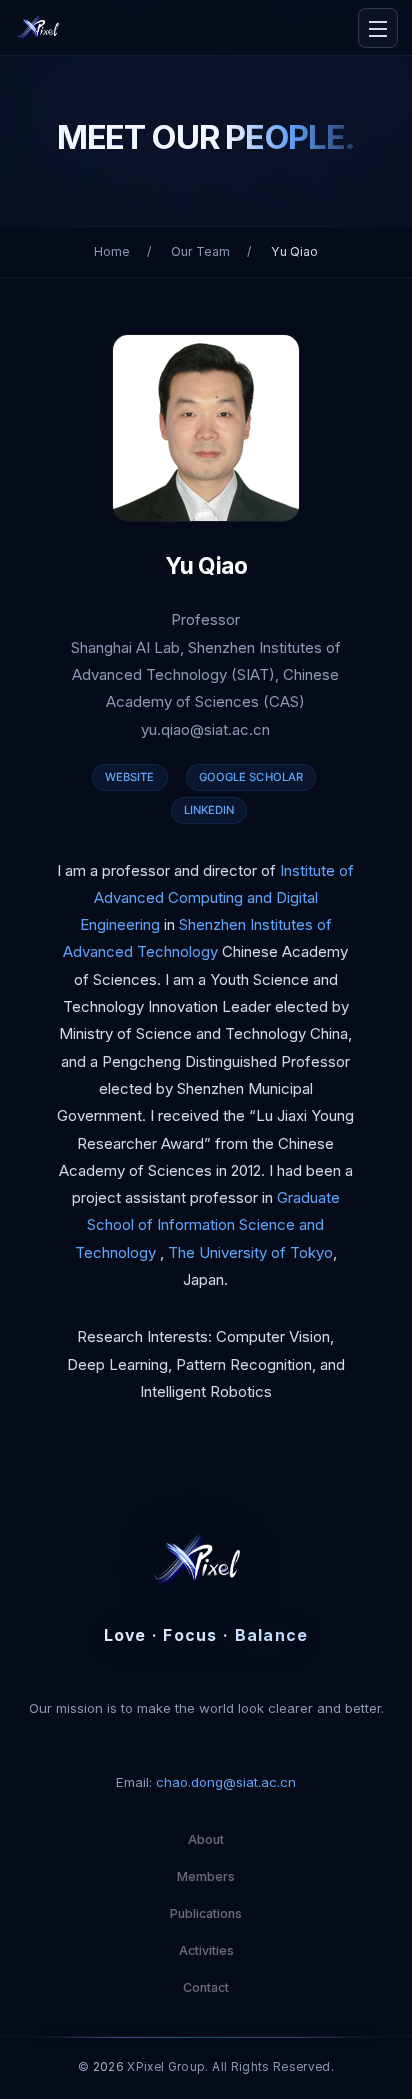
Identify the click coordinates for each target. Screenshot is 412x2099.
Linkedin (209, 810)
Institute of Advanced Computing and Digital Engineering (217, 898)
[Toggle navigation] (378, 28)
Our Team (200, 251)
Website (130, 777)
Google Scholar (251, 777)
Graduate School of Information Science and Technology (207, 1225)
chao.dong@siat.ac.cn (226, 1782)
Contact (206, 1987)
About (206, 1839)
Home (112, 251)
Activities (206, 1950)
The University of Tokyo (250, 1252)
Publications (206, 1913)
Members (206, 1876)
